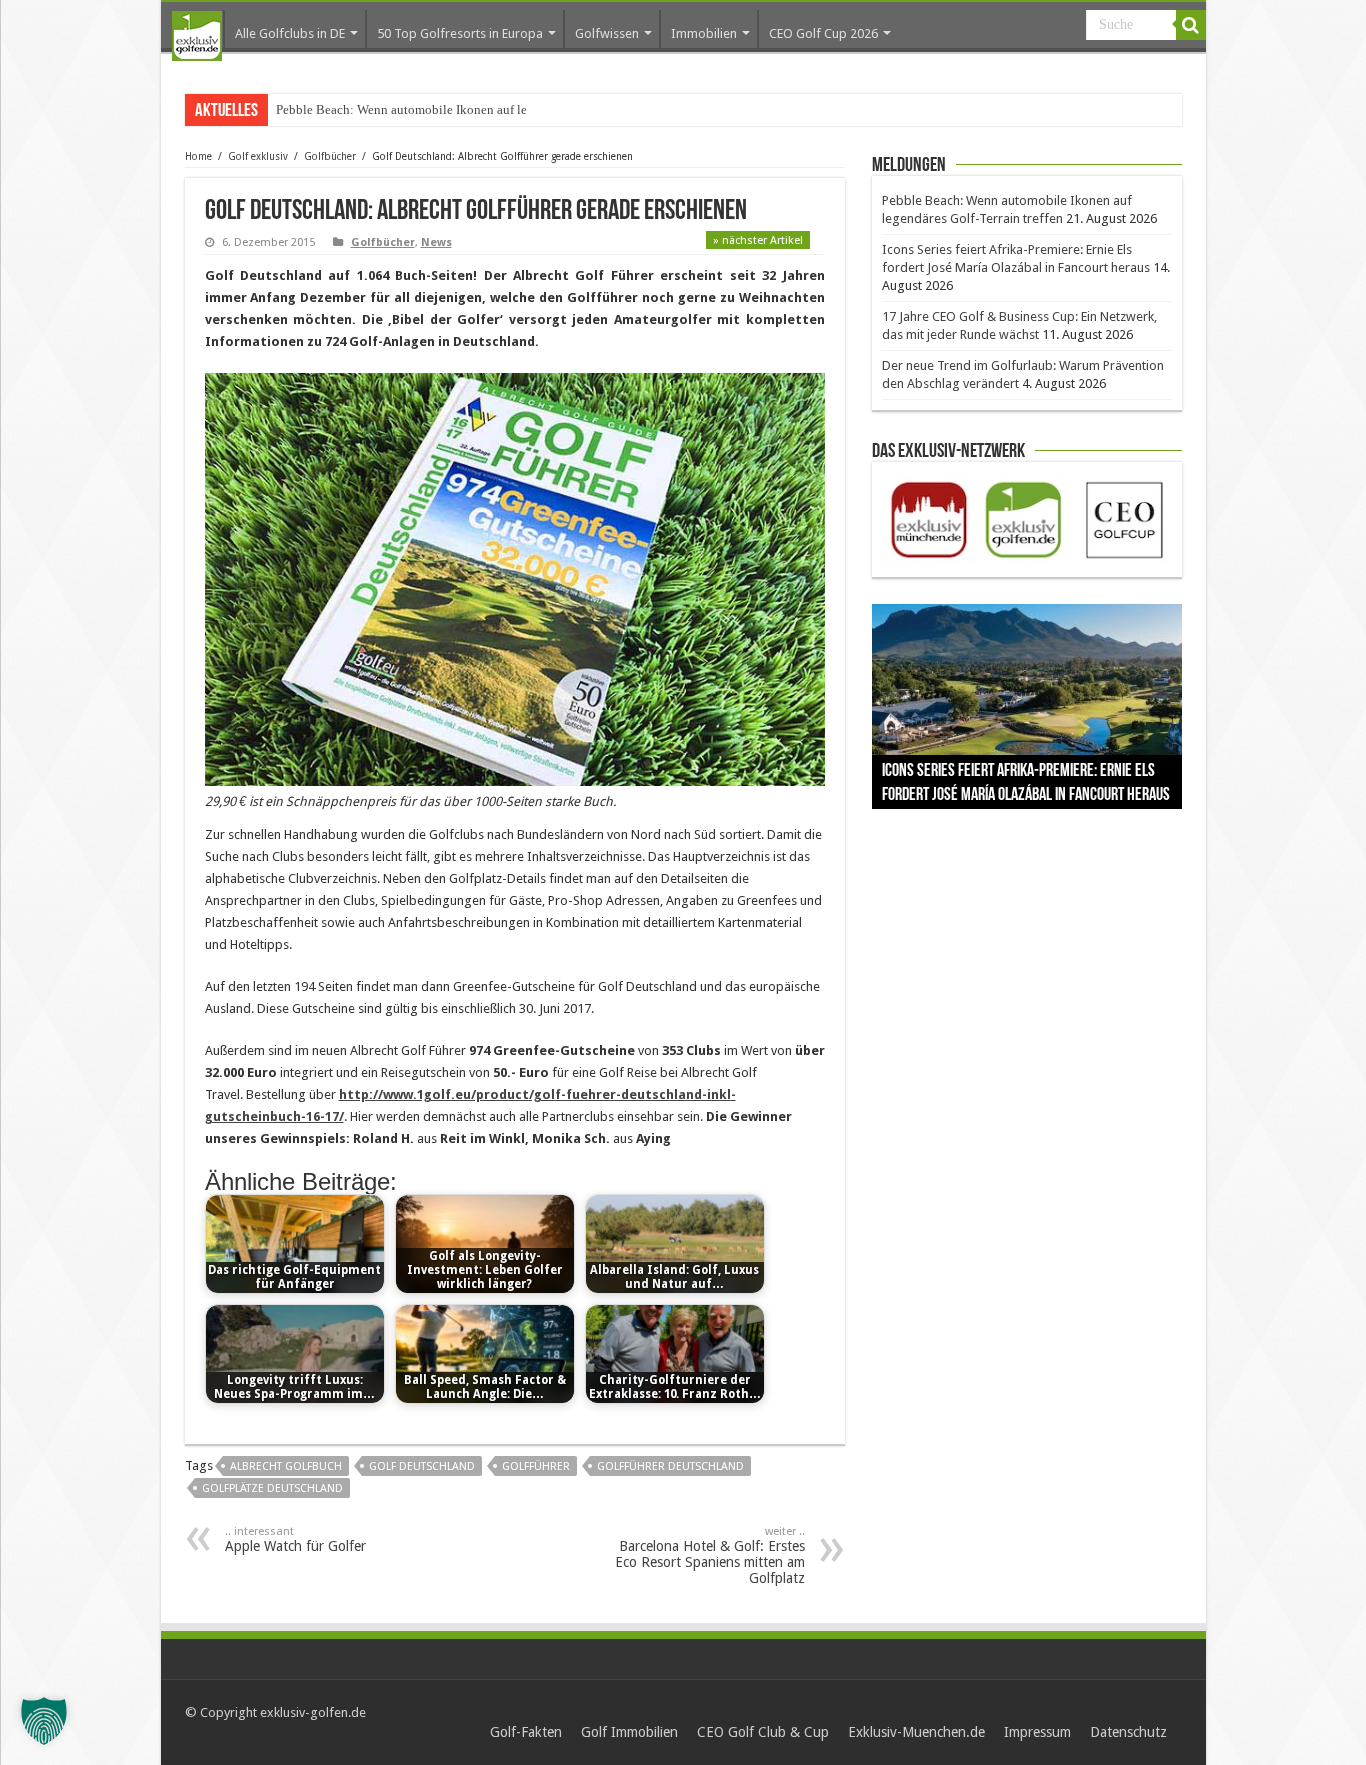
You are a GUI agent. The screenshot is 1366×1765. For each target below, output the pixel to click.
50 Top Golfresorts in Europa (460, 33)
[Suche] (1191, 25)
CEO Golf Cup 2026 (823, 33)
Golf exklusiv (258, 156)
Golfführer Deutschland (670, 1466)
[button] (44, 1721)
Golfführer (536, 1466)
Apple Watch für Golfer (295, 1539)
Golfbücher (330, 156)
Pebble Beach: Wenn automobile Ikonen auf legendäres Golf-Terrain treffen (479, 109)
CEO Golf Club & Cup (763, 1732)
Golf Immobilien (629, 1732)
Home (198, 156)
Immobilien (704, 33)
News (436, 242)
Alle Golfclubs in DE (290, 33)
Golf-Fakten (526, 1732)
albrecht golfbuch (286, 1466)
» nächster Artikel (758, 240)
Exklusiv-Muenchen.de (916, 1732)
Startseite (197, 36)
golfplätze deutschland (272, 1488)
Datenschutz (1128, 1732)
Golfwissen (607, 33)
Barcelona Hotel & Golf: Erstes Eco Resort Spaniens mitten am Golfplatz (710, 1555)
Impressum (1037, 1732)
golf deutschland (422, 1466)
